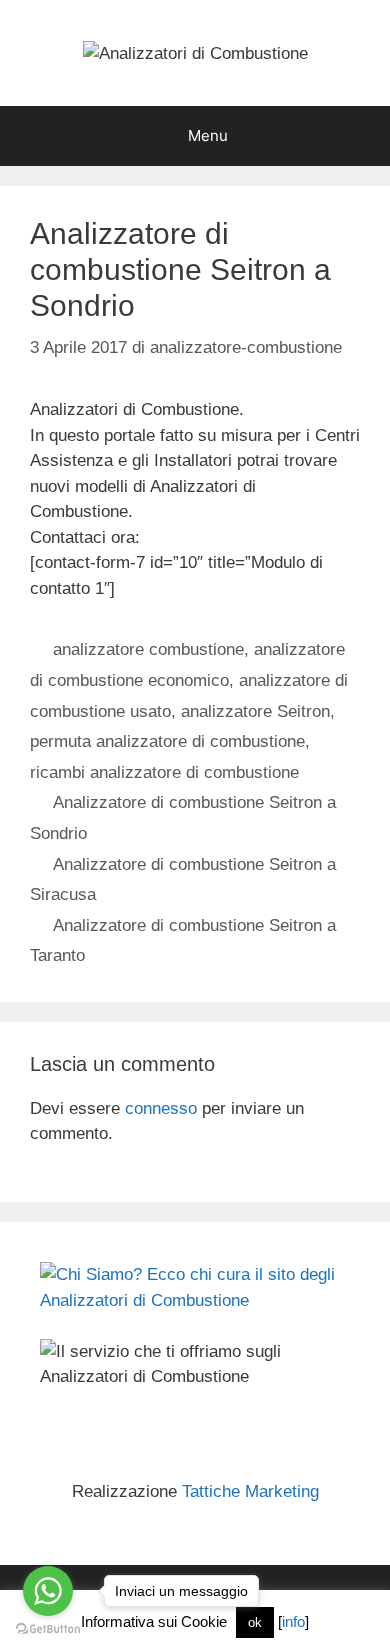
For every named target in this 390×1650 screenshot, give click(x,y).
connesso (161, 1108)
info (293, 1621)
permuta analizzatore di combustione (167, 741)
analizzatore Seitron (255, 711)
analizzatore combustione (148, 649)
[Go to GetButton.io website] (48, 1629)
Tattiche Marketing (250, 1491)
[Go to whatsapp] (48, 1591)
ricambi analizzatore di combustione (164, 772)
